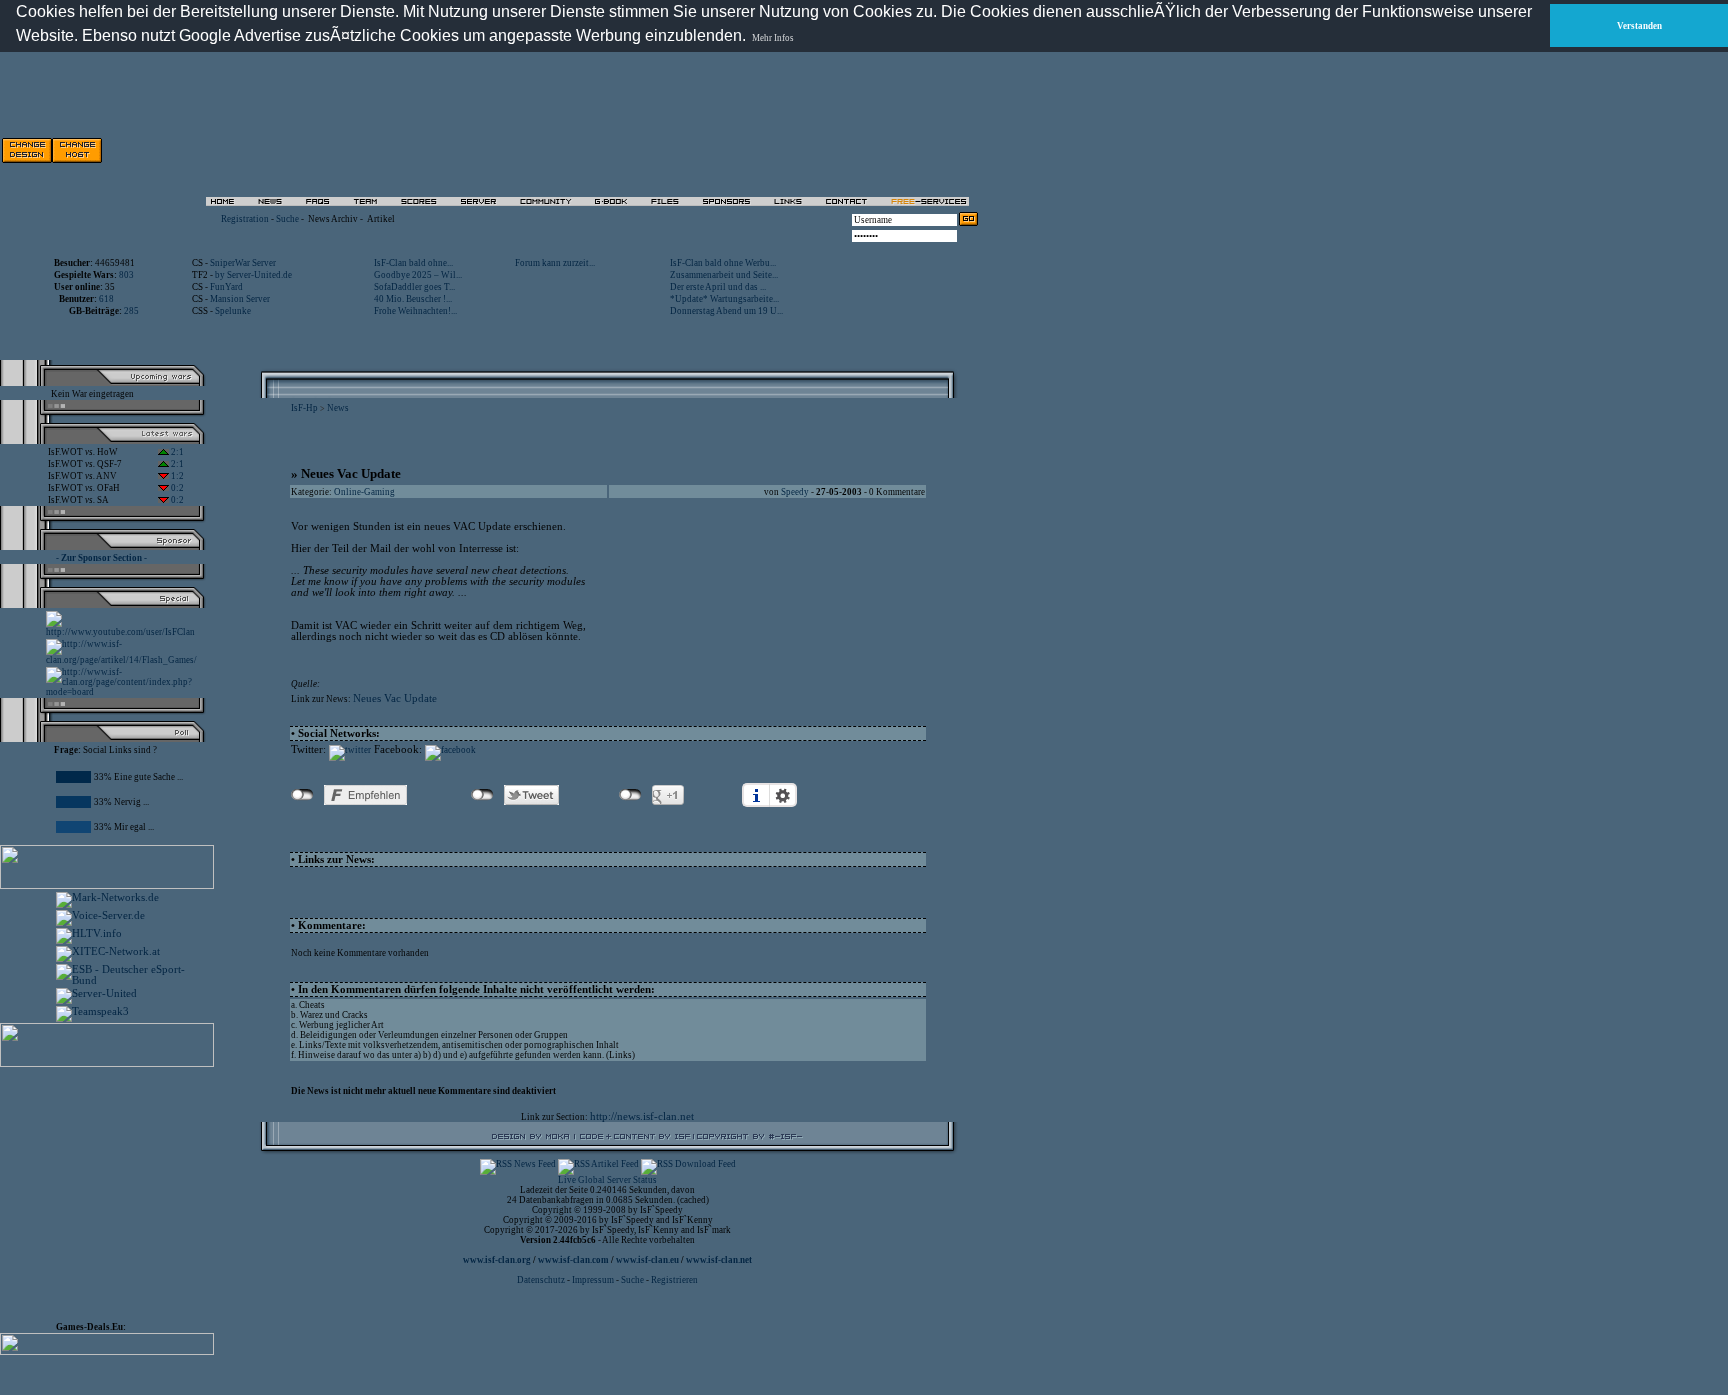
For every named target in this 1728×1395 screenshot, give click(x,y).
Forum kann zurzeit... (555, 263)
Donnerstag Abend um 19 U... (726, 311)
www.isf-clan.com (573, 1260)
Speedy (795, 492)
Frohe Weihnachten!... (415, 311)
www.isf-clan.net (719, 1260)
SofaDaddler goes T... (414, 287)
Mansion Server (240, 299)
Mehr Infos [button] (773, 38)
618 (106, 299)
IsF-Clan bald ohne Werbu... (723, 263)
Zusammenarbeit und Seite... (724, 275)
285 (131, 311)
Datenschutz (542, 1280)
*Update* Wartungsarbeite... (724, 299)
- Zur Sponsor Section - (101, 558)
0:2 (176, 488)
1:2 (176, 476)
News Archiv (333, 219)
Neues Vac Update (395, 698)
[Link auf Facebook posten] (450, 750)
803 (126, 275)
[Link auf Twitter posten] (350, 750)
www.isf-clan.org (497, 1260)
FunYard (226, 287)
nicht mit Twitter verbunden (482, 795)
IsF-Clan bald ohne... (413, 263)
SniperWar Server (243, 263)
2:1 (176, 452)
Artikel (381, 219)
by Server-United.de (253, 275)
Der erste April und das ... (718, 287)
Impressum (593, 1280)
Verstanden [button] (1639, 26)
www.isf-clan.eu (647, 1260)
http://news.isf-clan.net (642, 1116)
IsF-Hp (304, 408)
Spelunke (233, 311)
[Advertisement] (116, 1190)
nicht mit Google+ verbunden (630, 795)
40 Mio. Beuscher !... (413, 299)
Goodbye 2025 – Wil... (418, 275)
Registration (245, 219)
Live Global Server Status (607, 1180)
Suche (287, 219)
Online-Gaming (364, 492)
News (338, 408)
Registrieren (674, 1280)
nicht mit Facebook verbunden (302, 795)
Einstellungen (783, 795)
